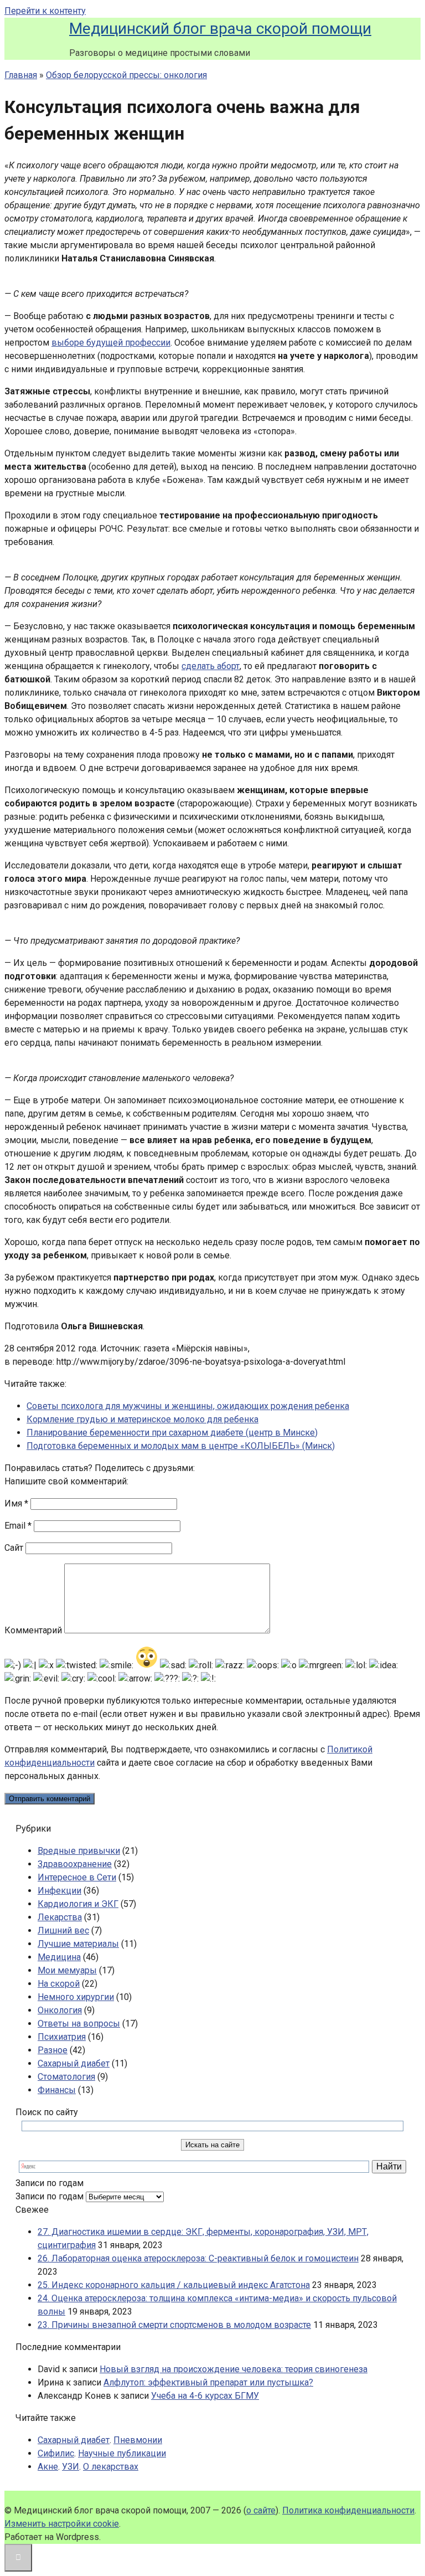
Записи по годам (50, 2196)
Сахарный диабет (74, 2063)
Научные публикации (122, 2453)
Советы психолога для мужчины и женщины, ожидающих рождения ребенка (188, 1406)
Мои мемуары (67, 1970)
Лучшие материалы (78, 1944)
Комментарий (33, 1630)
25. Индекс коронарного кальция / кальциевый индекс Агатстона (174, 2285)
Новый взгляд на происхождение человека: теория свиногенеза (234, 2369)
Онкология (60, 2010)
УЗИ (71, 2467)
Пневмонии (138, 2440)
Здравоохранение (75, 1864)
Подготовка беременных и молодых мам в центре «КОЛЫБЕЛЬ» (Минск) (181, 1446)
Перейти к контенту (45, 11)
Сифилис (56, 2453)
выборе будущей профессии (111, 343)
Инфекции (59, 1891)
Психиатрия (62, 2037)
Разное (53, 2050)
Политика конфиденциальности (348, 2510)
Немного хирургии (76, 1997)
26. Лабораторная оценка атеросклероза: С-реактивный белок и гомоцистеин (198, 2258)
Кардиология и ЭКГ (78, 1904)
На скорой (59, 1984)
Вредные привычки (79, 1851)
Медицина (59, 1957)
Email (18, 1526)
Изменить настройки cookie (62, 2524)
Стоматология (66, 2077)
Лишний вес (63, 1930)
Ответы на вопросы (79, 2024)
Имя (16, 1503)
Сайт (14, 1548)
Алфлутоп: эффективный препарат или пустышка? (208, 2382)
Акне (48, 2467)
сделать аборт (211, 666)
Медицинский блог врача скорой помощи (220, 29)
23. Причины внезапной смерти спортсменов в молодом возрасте (174, 2325)
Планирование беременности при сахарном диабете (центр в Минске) (172, 1433)
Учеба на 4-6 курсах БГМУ (205, 2396)
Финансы (57, 2090)
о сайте (261, 2510)
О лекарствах (111, 2467)
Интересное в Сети (77, 1877)
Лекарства (60, 1917)
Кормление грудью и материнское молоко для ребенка (142, 1419)
